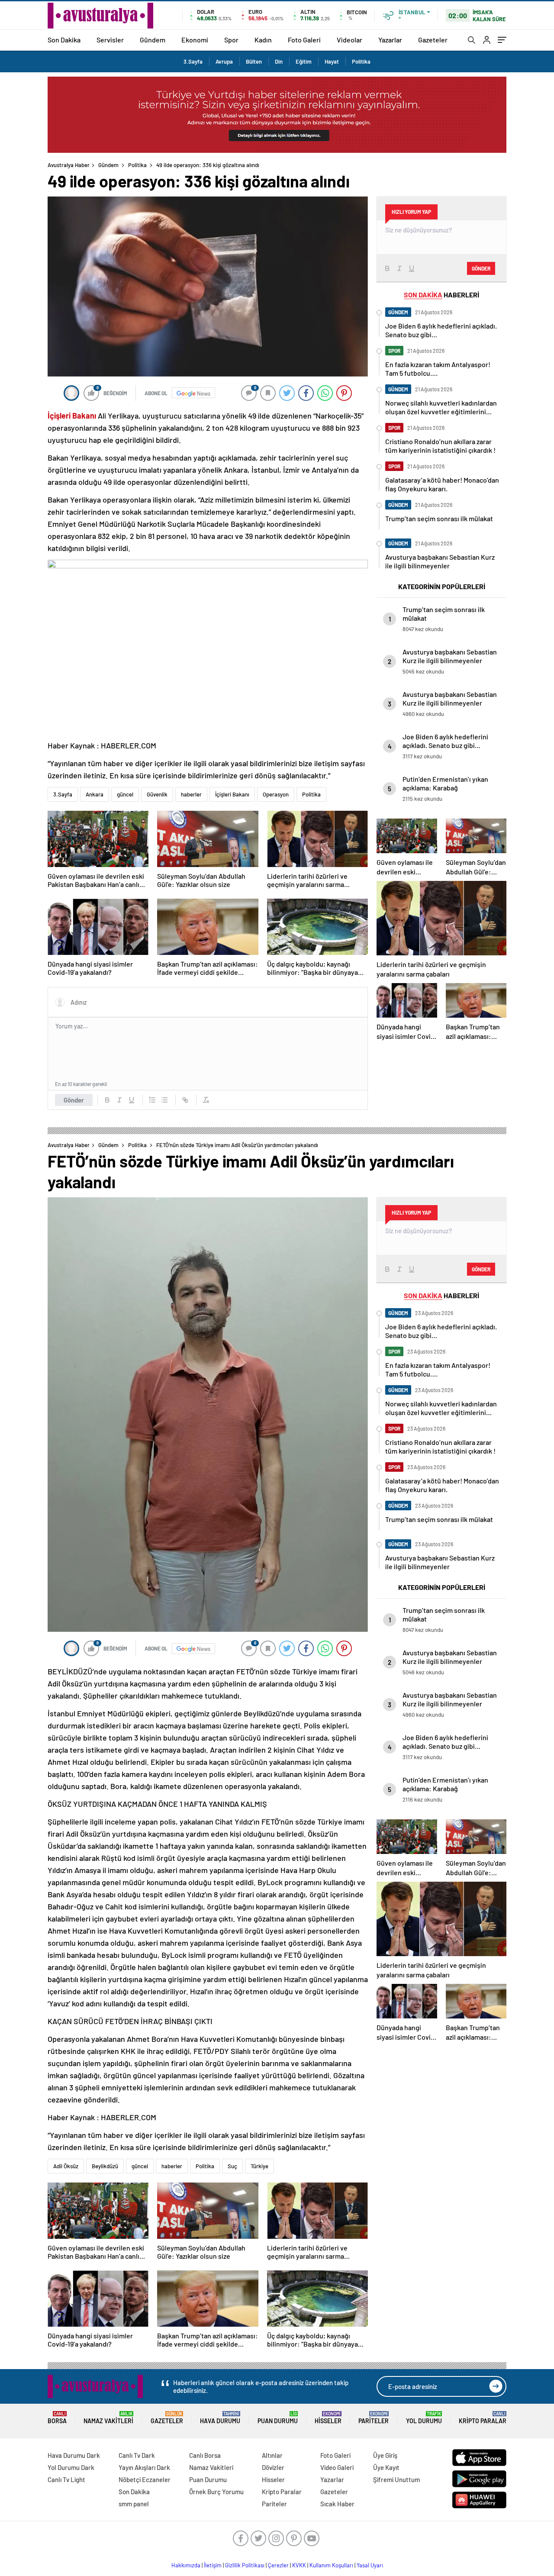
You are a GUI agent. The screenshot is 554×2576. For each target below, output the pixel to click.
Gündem (153, 40)
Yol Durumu (424, 2418)
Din (279, 61)
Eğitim (304, 61)
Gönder (74, 1100)
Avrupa (224, 61)
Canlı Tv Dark (137, 2455)
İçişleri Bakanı (232, 794)
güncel (125, 794)
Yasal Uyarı (370, 2565)
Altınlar (272, 2455)
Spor (231, 40)
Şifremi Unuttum (396, 2479)
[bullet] (164, 1100)
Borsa (57, 2418)
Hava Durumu (220, 2418)
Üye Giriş (385, 2455)
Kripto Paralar (483, 2418)
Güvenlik (157, 794)
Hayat (332, 61)
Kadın (263, 40)
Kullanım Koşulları (331, 2565)
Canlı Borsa (205, 2455)
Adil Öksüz (66, 2166)
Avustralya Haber (69, 165)
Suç (232, 2166)
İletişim (213, 2565)
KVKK (299, 2565)
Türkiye (259, 2166)
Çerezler (278, 2565)
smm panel (134, 2504)
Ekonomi (195, 40)
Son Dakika (64, 40)
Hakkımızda (186, 2565)
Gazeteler (433, 40)
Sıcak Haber (337, 2504)
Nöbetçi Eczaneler (145, 2479)
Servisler (110, 40)
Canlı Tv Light (66, 2479)
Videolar (349, 40)
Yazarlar (390, 40)
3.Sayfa (193, 61)
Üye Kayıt (386, 2467)
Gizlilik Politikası (245, 2565)
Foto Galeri (304, 40)
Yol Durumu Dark (71, 2467)
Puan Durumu (278, 2418)
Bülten (254, 61)
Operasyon (276, 794)
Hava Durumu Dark (74, 2455)
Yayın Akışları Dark (144, 2467)
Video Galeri (337, 2467)
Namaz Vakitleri (108, 2418)
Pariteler (374, 2418)
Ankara (95, 794)
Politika (361, 61)
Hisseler (328, 2418)
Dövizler (273, 2467)
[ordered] (152, 1100)
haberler (191, 794)
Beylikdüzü (105, 2166)
